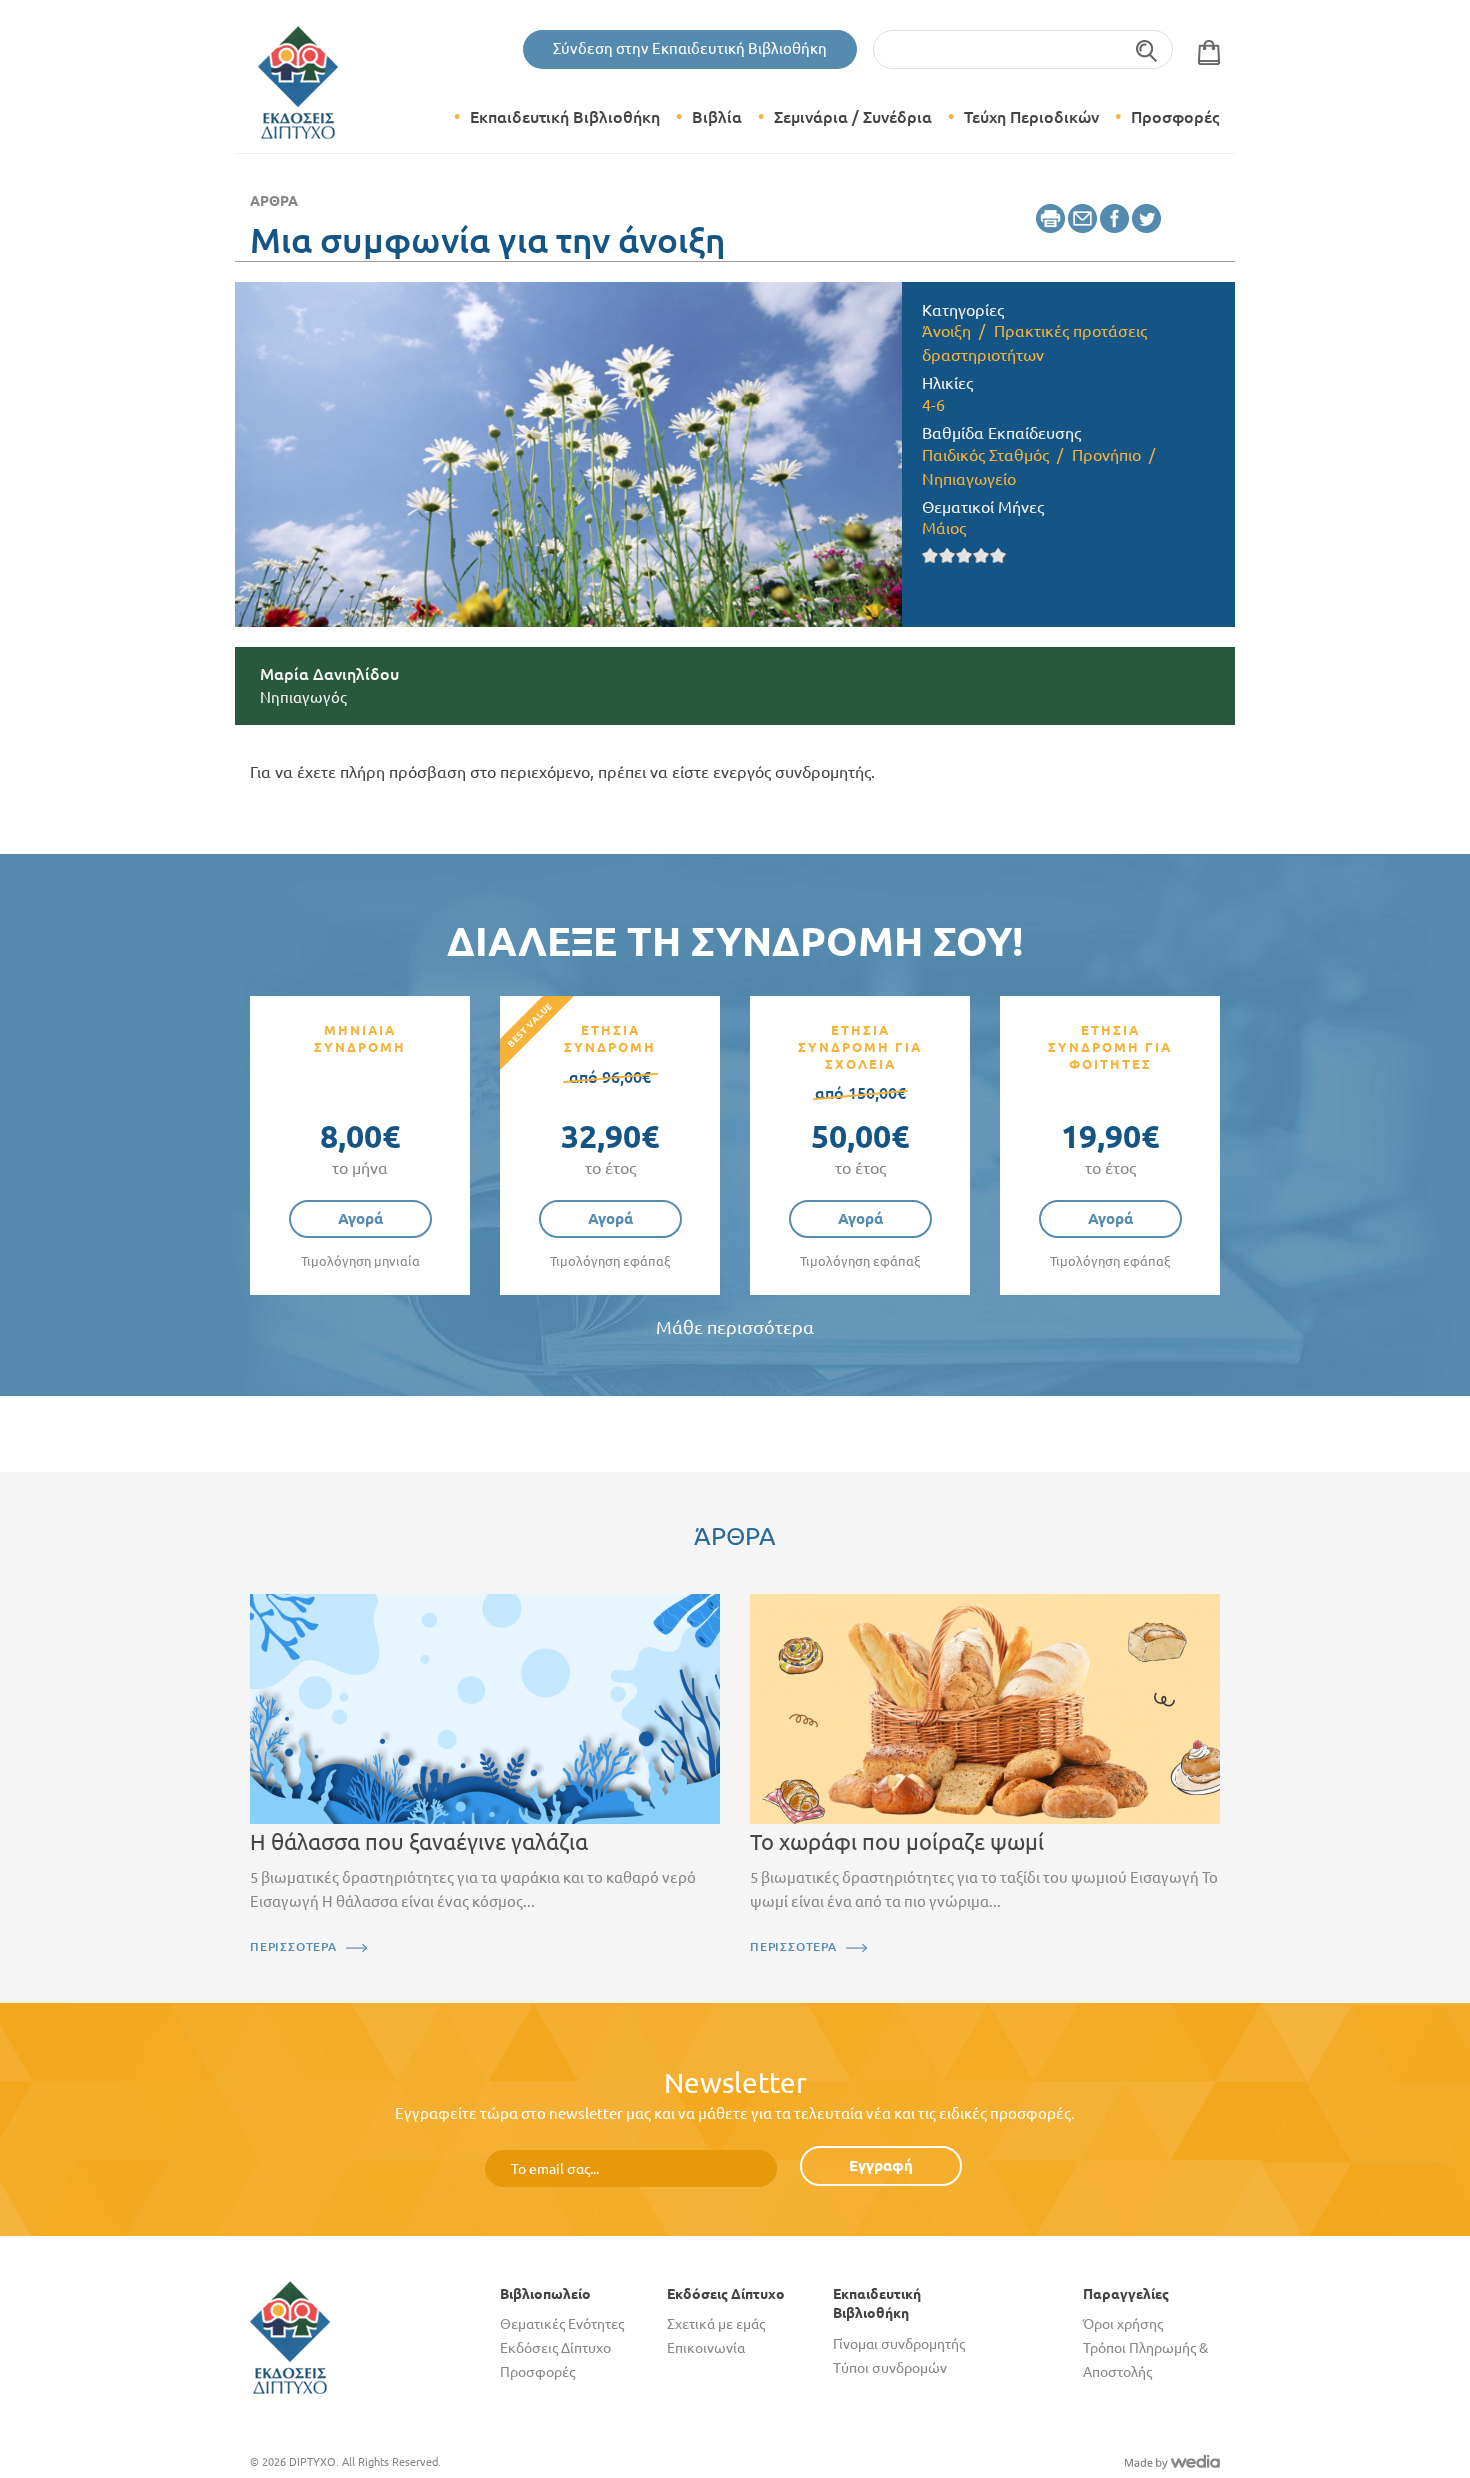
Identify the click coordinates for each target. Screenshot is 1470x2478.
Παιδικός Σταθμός (985, 455)
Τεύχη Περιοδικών (1031, 117)
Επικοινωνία (706, 2348)
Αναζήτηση (1147, 49)
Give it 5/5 (998, 555)
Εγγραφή (881, 2165)
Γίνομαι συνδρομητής (899, 2344)
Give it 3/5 (964, 555)
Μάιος (944, 528)
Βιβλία (717, 117)
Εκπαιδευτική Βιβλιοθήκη (565, 117)
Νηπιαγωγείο (969, 479)
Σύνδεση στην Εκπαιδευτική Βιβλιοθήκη (690, 48)
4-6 (933, 405)
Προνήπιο (1106, 455)
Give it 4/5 (981, 555)
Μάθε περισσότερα (735, 1327)
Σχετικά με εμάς (716, 2324)
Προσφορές (1175, 117)
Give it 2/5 (947, 555)
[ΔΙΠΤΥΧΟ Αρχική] (290, 2337)
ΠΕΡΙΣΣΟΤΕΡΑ (293, 1946)
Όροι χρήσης (1123, 2324)
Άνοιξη (946, 331)
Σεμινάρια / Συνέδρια (853, 117)
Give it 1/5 (930, 555)
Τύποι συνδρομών (890, 2368)
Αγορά (360, 1218)
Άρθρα (274, 201)
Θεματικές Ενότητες (562, 2324)
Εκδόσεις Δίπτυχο (555, 2348)
